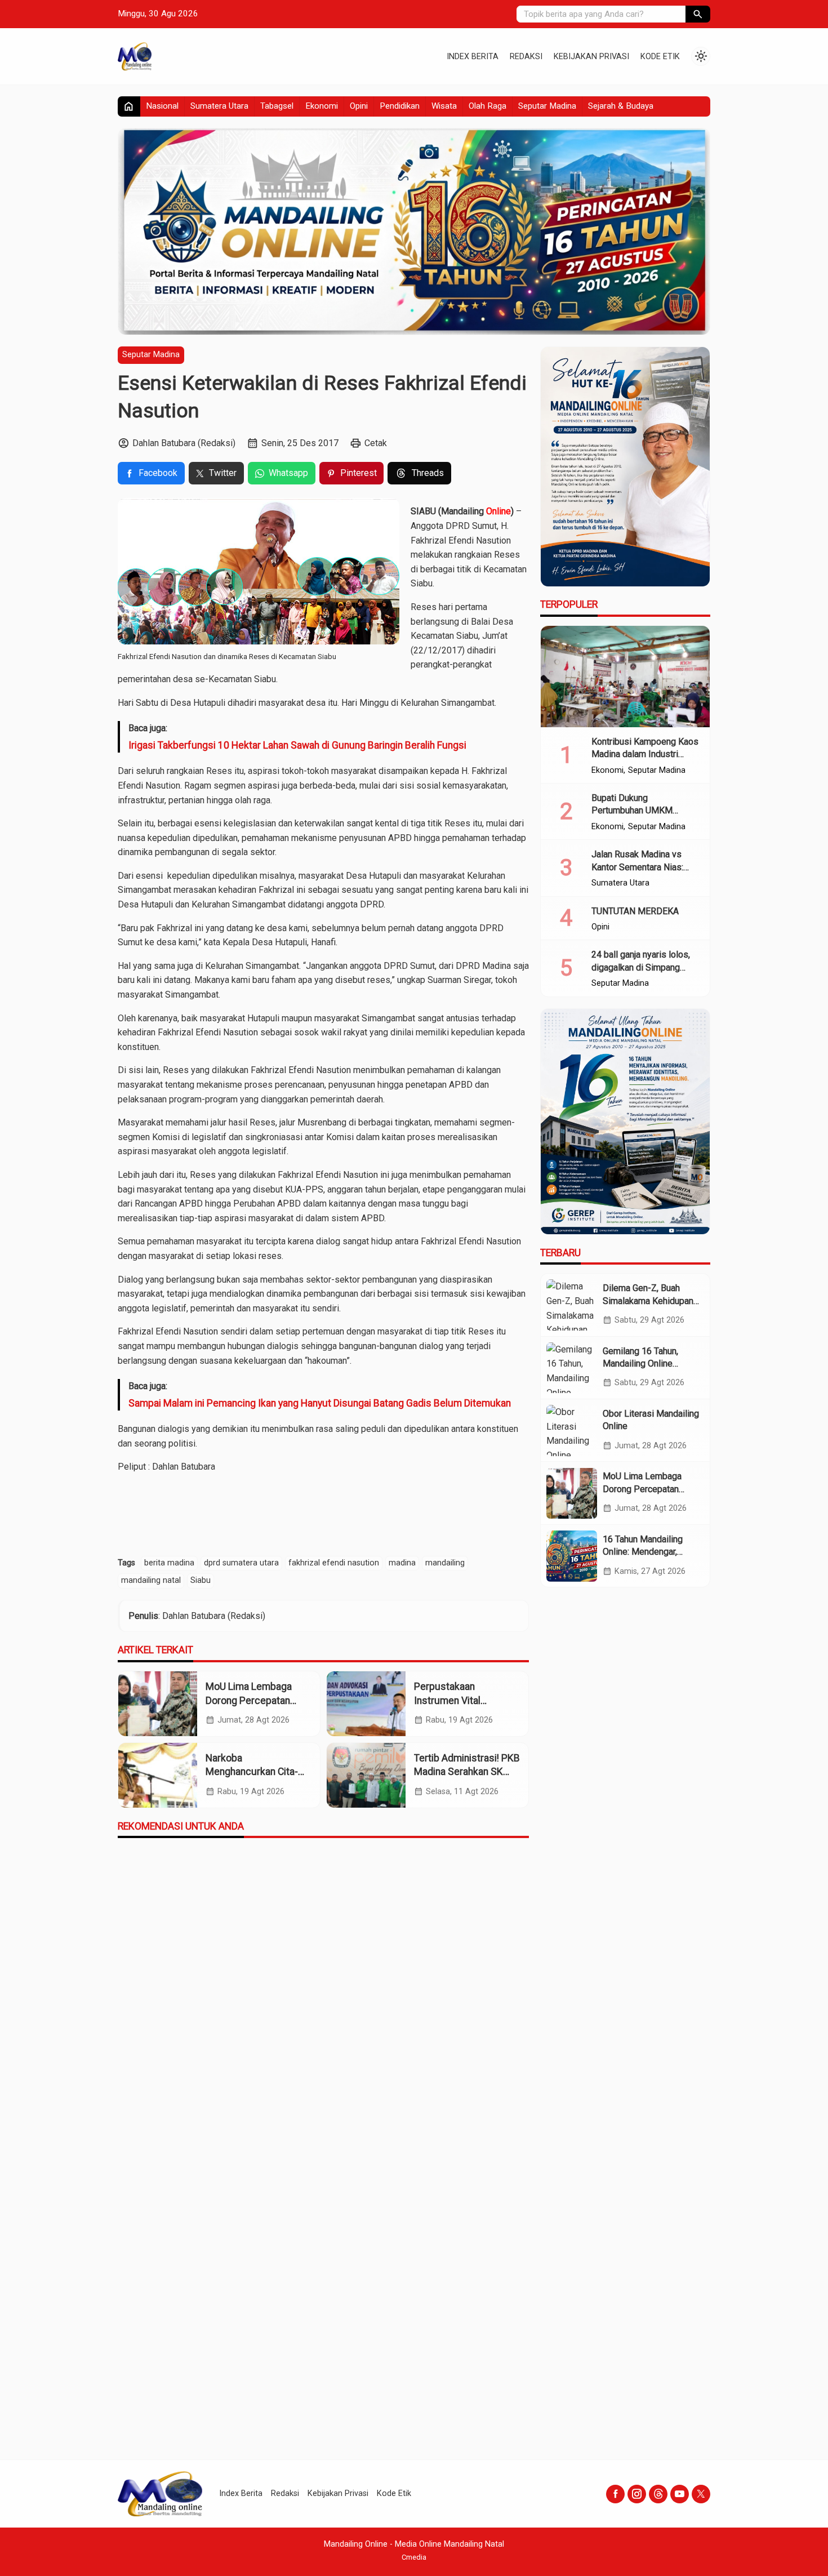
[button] (698, 14)
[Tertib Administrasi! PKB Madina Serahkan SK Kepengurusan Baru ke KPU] (366, 1775)
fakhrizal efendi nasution (334, 1563)
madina (402, 1563)
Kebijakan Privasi (591, 57)
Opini (359, 106)
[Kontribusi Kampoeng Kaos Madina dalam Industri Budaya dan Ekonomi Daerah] (625, 677)
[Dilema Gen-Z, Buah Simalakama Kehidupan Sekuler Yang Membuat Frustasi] (572, 1305)
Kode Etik (660, 57)
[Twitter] (701, 2494)
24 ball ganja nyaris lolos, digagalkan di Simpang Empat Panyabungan (641, 968)
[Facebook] (615, 2494)
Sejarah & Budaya (621, 106)
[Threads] (658, 2494)
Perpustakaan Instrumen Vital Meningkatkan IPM (454, 1700)
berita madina (169, 1563)
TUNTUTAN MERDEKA (635, 911)
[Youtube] (680, 2494)
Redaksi (526, 57)
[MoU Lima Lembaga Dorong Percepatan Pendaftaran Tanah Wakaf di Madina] (158, 1704)
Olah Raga (488, 106)
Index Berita (473, 57)
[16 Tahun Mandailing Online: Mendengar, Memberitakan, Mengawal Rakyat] (572, 1556)
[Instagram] (637, 2494)
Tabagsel (277, 106)
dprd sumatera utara (241, 1563)
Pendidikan (400, 106)
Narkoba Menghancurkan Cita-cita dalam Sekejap (252, 1772)
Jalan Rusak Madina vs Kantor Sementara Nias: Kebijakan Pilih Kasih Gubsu (646, 867)
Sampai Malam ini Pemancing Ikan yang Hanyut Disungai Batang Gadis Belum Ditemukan (320, 1403)
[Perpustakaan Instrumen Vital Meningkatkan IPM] (366, 1704)
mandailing (445, 1563)
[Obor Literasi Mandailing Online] (572, 1430)
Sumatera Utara (219, 106)
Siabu (201, 1580)
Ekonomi (322, 106)
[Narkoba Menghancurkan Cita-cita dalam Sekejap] (158, 1775)
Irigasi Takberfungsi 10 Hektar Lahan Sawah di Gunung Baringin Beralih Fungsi (297, 745)
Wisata (444, 106)
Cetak (376, 443)
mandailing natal (151, 1580)
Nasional (162, 106)
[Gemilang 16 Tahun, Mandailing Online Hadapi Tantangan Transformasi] (572, 1368)
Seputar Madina (547, 106)
